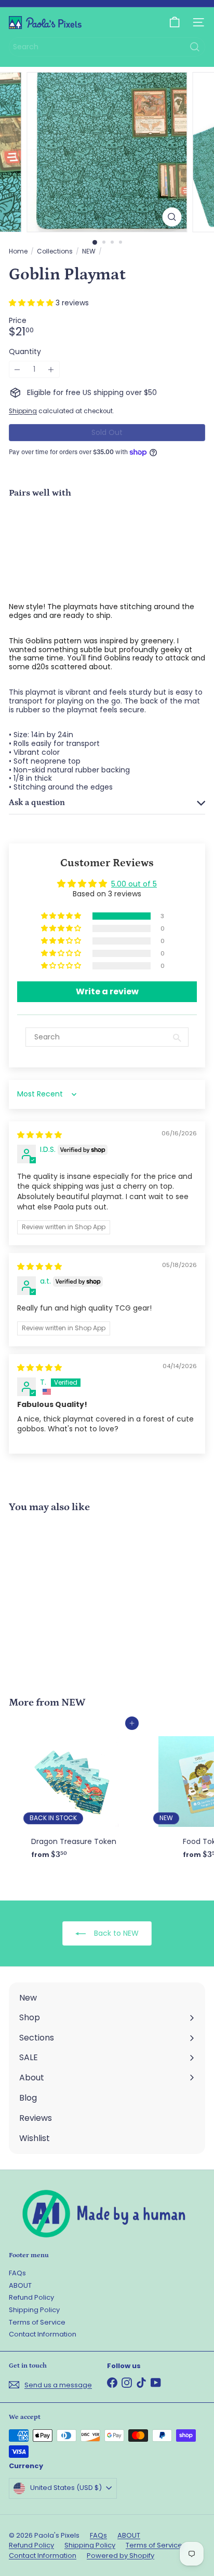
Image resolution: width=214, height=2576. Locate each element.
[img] (39, 1135)
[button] (32, 303)
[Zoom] (172, 217)
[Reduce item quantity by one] (17, 369)
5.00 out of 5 (134, 884)
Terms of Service (37, 2322)
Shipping (23, 411)
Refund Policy (31, 2297)
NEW (89, 251)
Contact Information (43, 2334)
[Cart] (175, 22)
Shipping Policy (34, 2310)
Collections (55, 251)
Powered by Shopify (121, 2556)
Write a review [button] (107, 991)
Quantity (25, 352)
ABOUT (20, 2285)
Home (18, 251)
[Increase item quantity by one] (51, 369)
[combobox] (107, 47)
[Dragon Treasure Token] (74, 1794)
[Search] (195, 47)
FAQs (17, 2273)
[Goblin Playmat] (107, 542)
